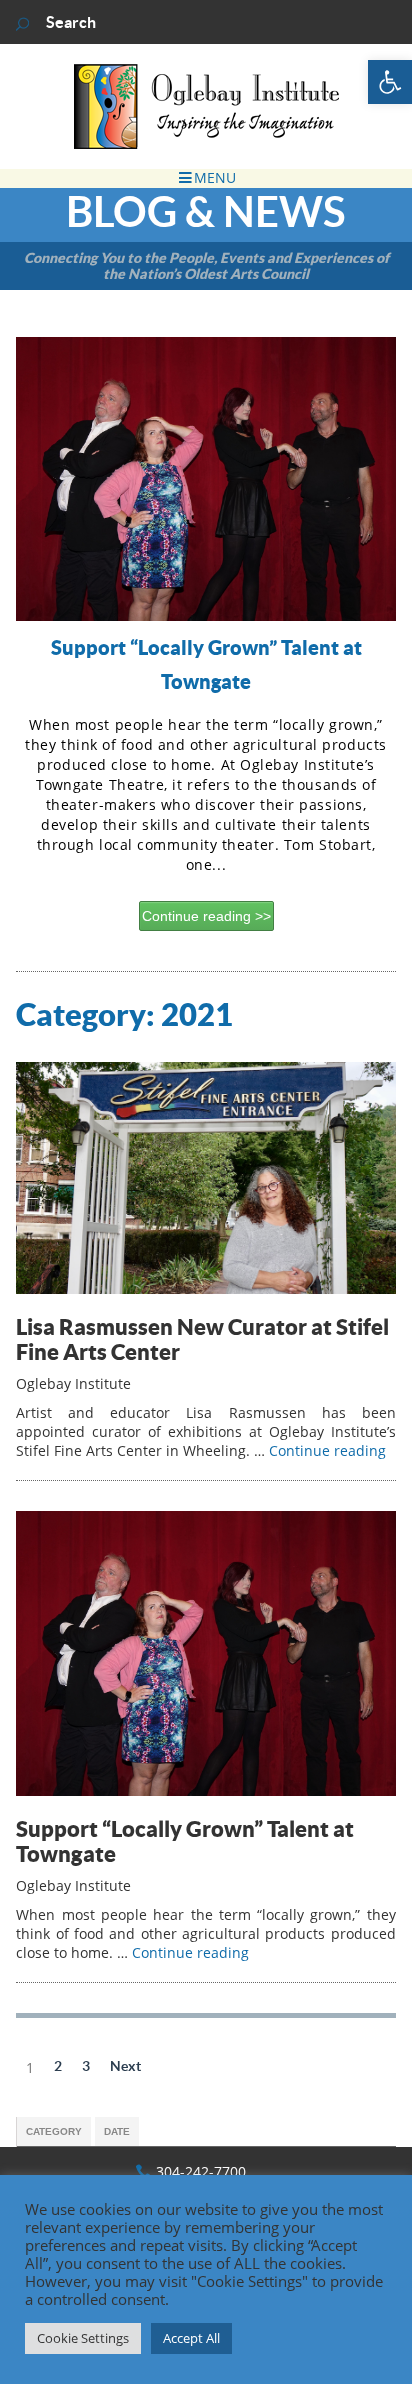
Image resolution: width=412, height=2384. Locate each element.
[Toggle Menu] (205, 178)
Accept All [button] (191, 2338)
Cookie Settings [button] (83, 2338)
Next (125, 2066)
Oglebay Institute (73, 1383)
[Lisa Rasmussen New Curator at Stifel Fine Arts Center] (205, 1288)
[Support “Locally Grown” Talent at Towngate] (205, 1790)
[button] (390, 82)
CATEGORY (54, 2131)
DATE (117, 2131)
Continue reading (198, 916)
